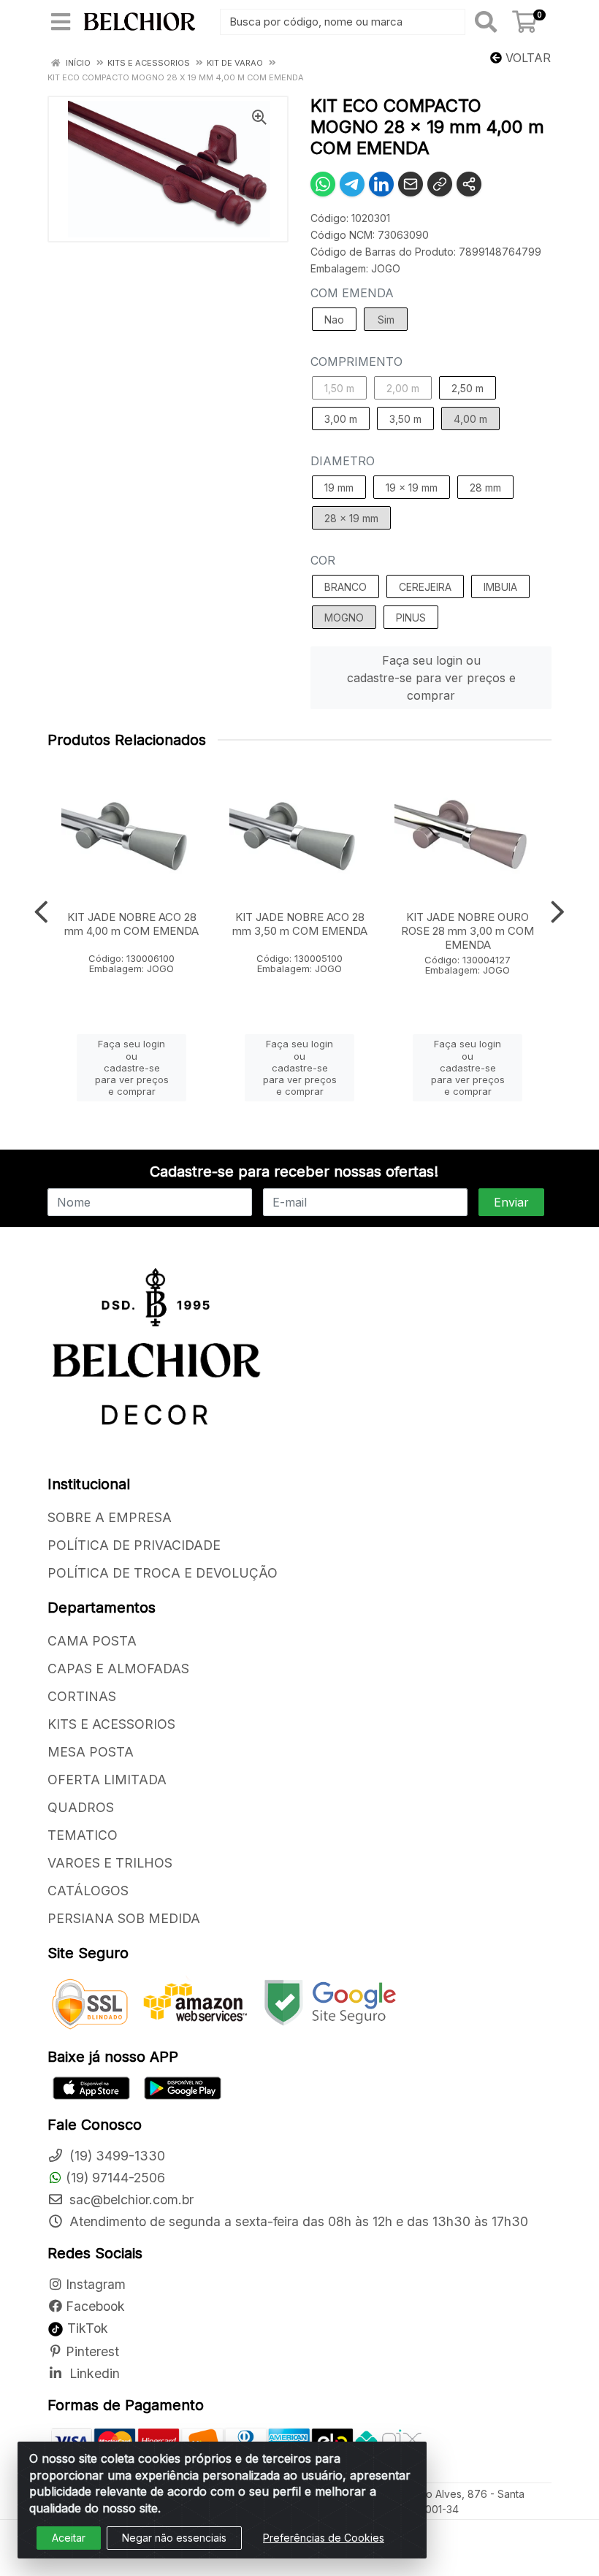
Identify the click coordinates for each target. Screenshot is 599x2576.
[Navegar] (41, 912)
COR (323, 560)
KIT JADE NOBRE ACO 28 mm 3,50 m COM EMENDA (300, 924)
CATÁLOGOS (88, 1891)
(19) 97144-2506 (115, 2178)
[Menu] (61, 22)
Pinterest (92, 2351)
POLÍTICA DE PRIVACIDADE (134, 1545)
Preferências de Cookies (324, 2538)
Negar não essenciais (174, 2538)
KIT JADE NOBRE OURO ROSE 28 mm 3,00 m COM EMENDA (468, 931)
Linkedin (93, 2373)
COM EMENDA (352, 293)
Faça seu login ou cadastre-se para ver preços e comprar (431, 678)
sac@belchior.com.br (130, 2199)
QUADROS (81, 1807)
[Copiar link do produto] (440, 184)
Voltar (526, 58)
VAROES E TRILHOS (110, 1863)
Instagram (96, 2284)
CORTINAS (82, 1696)
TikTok (86, 2328)
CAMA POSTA (92, 1641)
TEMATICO (83, 1835)
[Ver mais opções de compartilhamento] (469, 184)
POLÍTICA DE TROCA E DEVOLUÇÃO (163, 1573)
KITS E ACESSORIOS (111, 1724)
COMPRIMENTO (356, 362)
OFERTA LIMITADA (107, 1780)
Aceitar (69, 2538)
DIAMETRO (343, 461)
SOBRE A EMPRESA (110, 1517)
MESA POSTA (91, 1752)
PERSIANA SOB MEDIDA (124, 1918)
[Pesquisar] (486, 22)
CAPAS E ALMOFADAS (118, 1669)
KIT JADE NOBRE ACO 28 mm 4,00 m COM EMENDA (131, 924)
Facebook (95, 2306)
